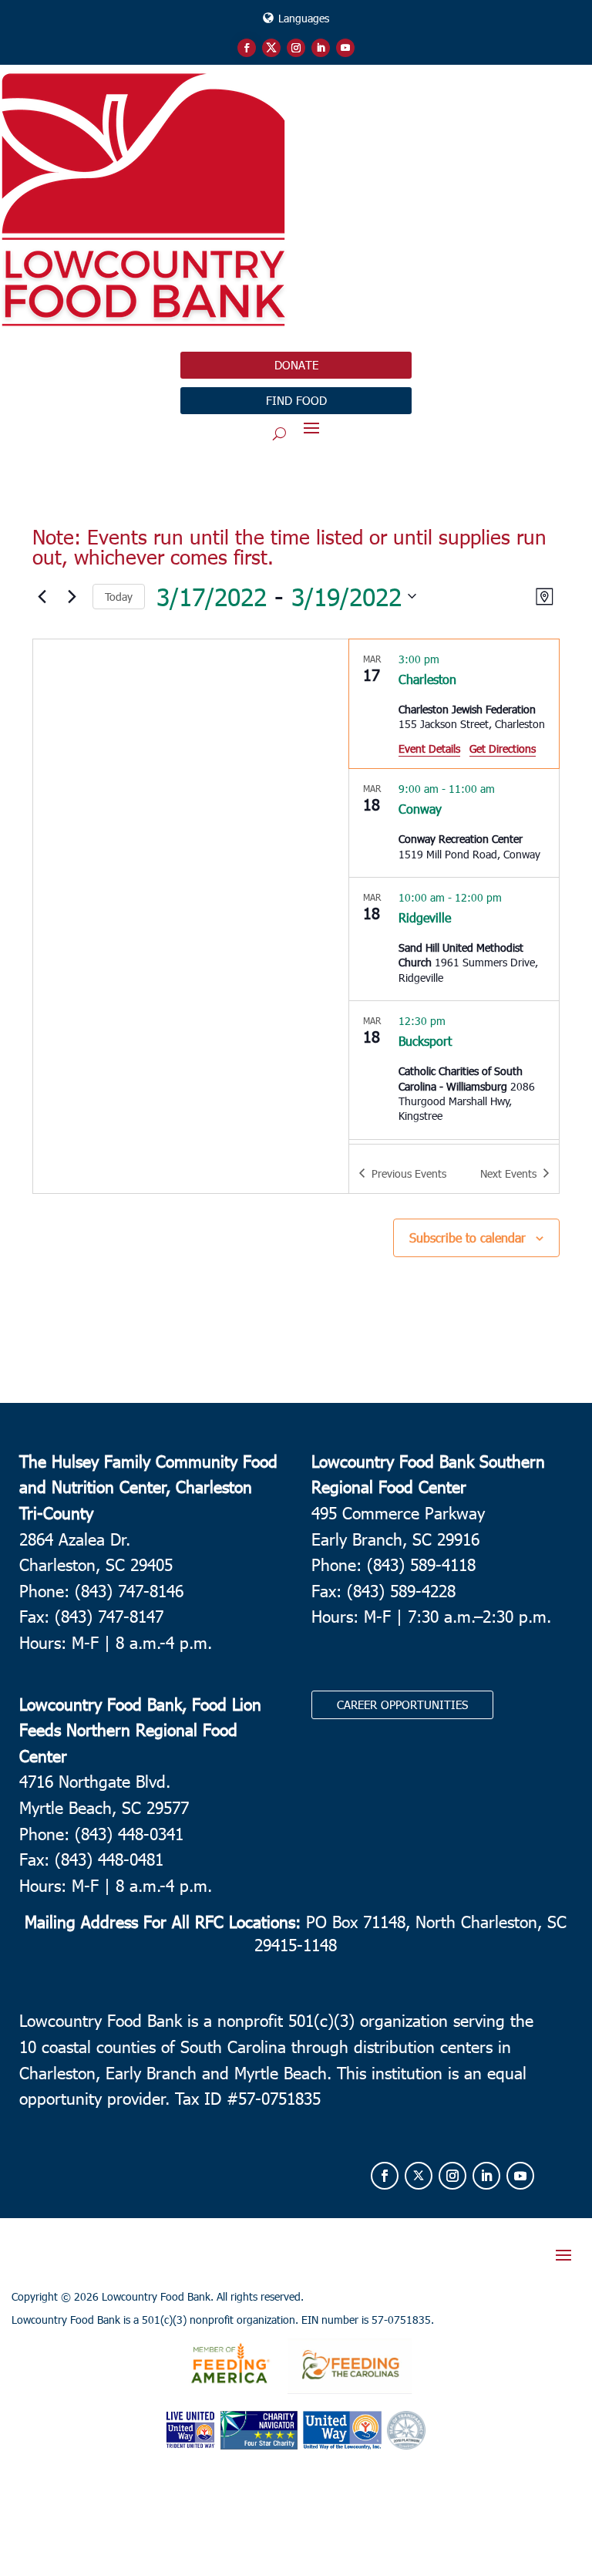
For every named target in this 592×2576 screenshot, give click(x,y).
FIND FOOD (296, 400)
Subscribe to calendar (468, 1237)
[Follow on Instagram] (296, 48)
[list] (454, 892)
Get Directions (503, 749)
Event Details (429, 749)
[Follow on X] (271, 48)
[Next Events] (72, 596)
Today (119, 597)
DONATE (296, 365)
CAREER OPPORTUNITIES (402, 1704)
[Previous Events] (42, 596)
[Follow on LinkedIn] (321, 48)
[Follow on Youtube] (345, 48)
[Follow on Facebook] (247, 48)
